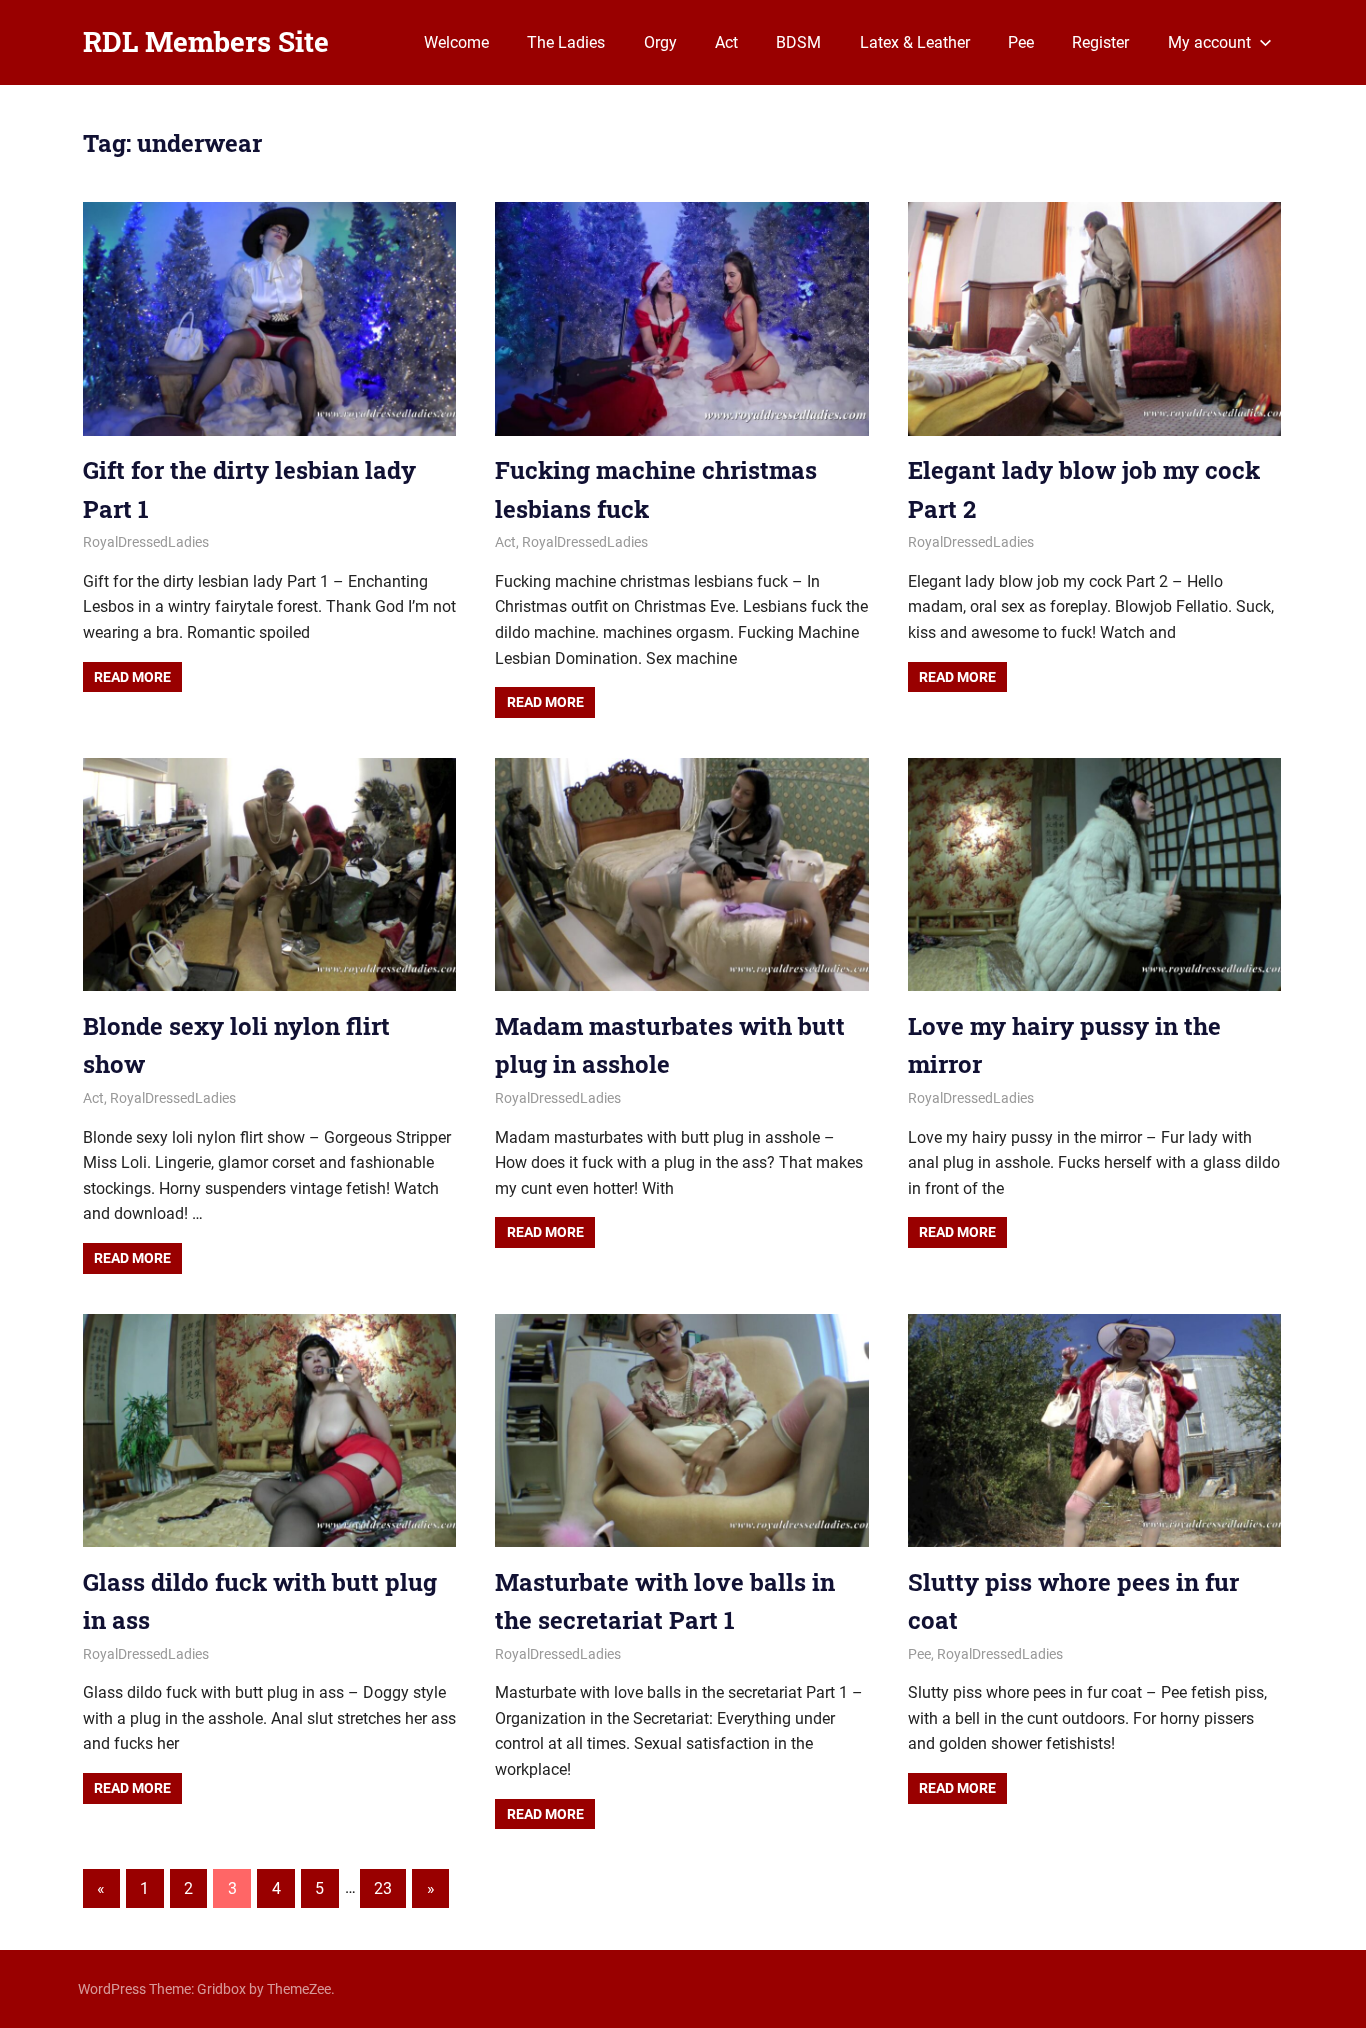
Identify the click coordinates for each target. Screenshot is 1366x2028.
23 (383, 1888)
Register (1100, 42)
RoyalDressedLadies (146, 542)
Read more (132, 677)
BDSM (798, 42)
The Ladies (566, 42)
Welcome (456, 42)
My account (1209, 42)
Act (726, 42)
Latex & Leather (915, 42)
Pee (1021, 42)
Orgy (660, 42)
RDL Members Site (206, 41)
